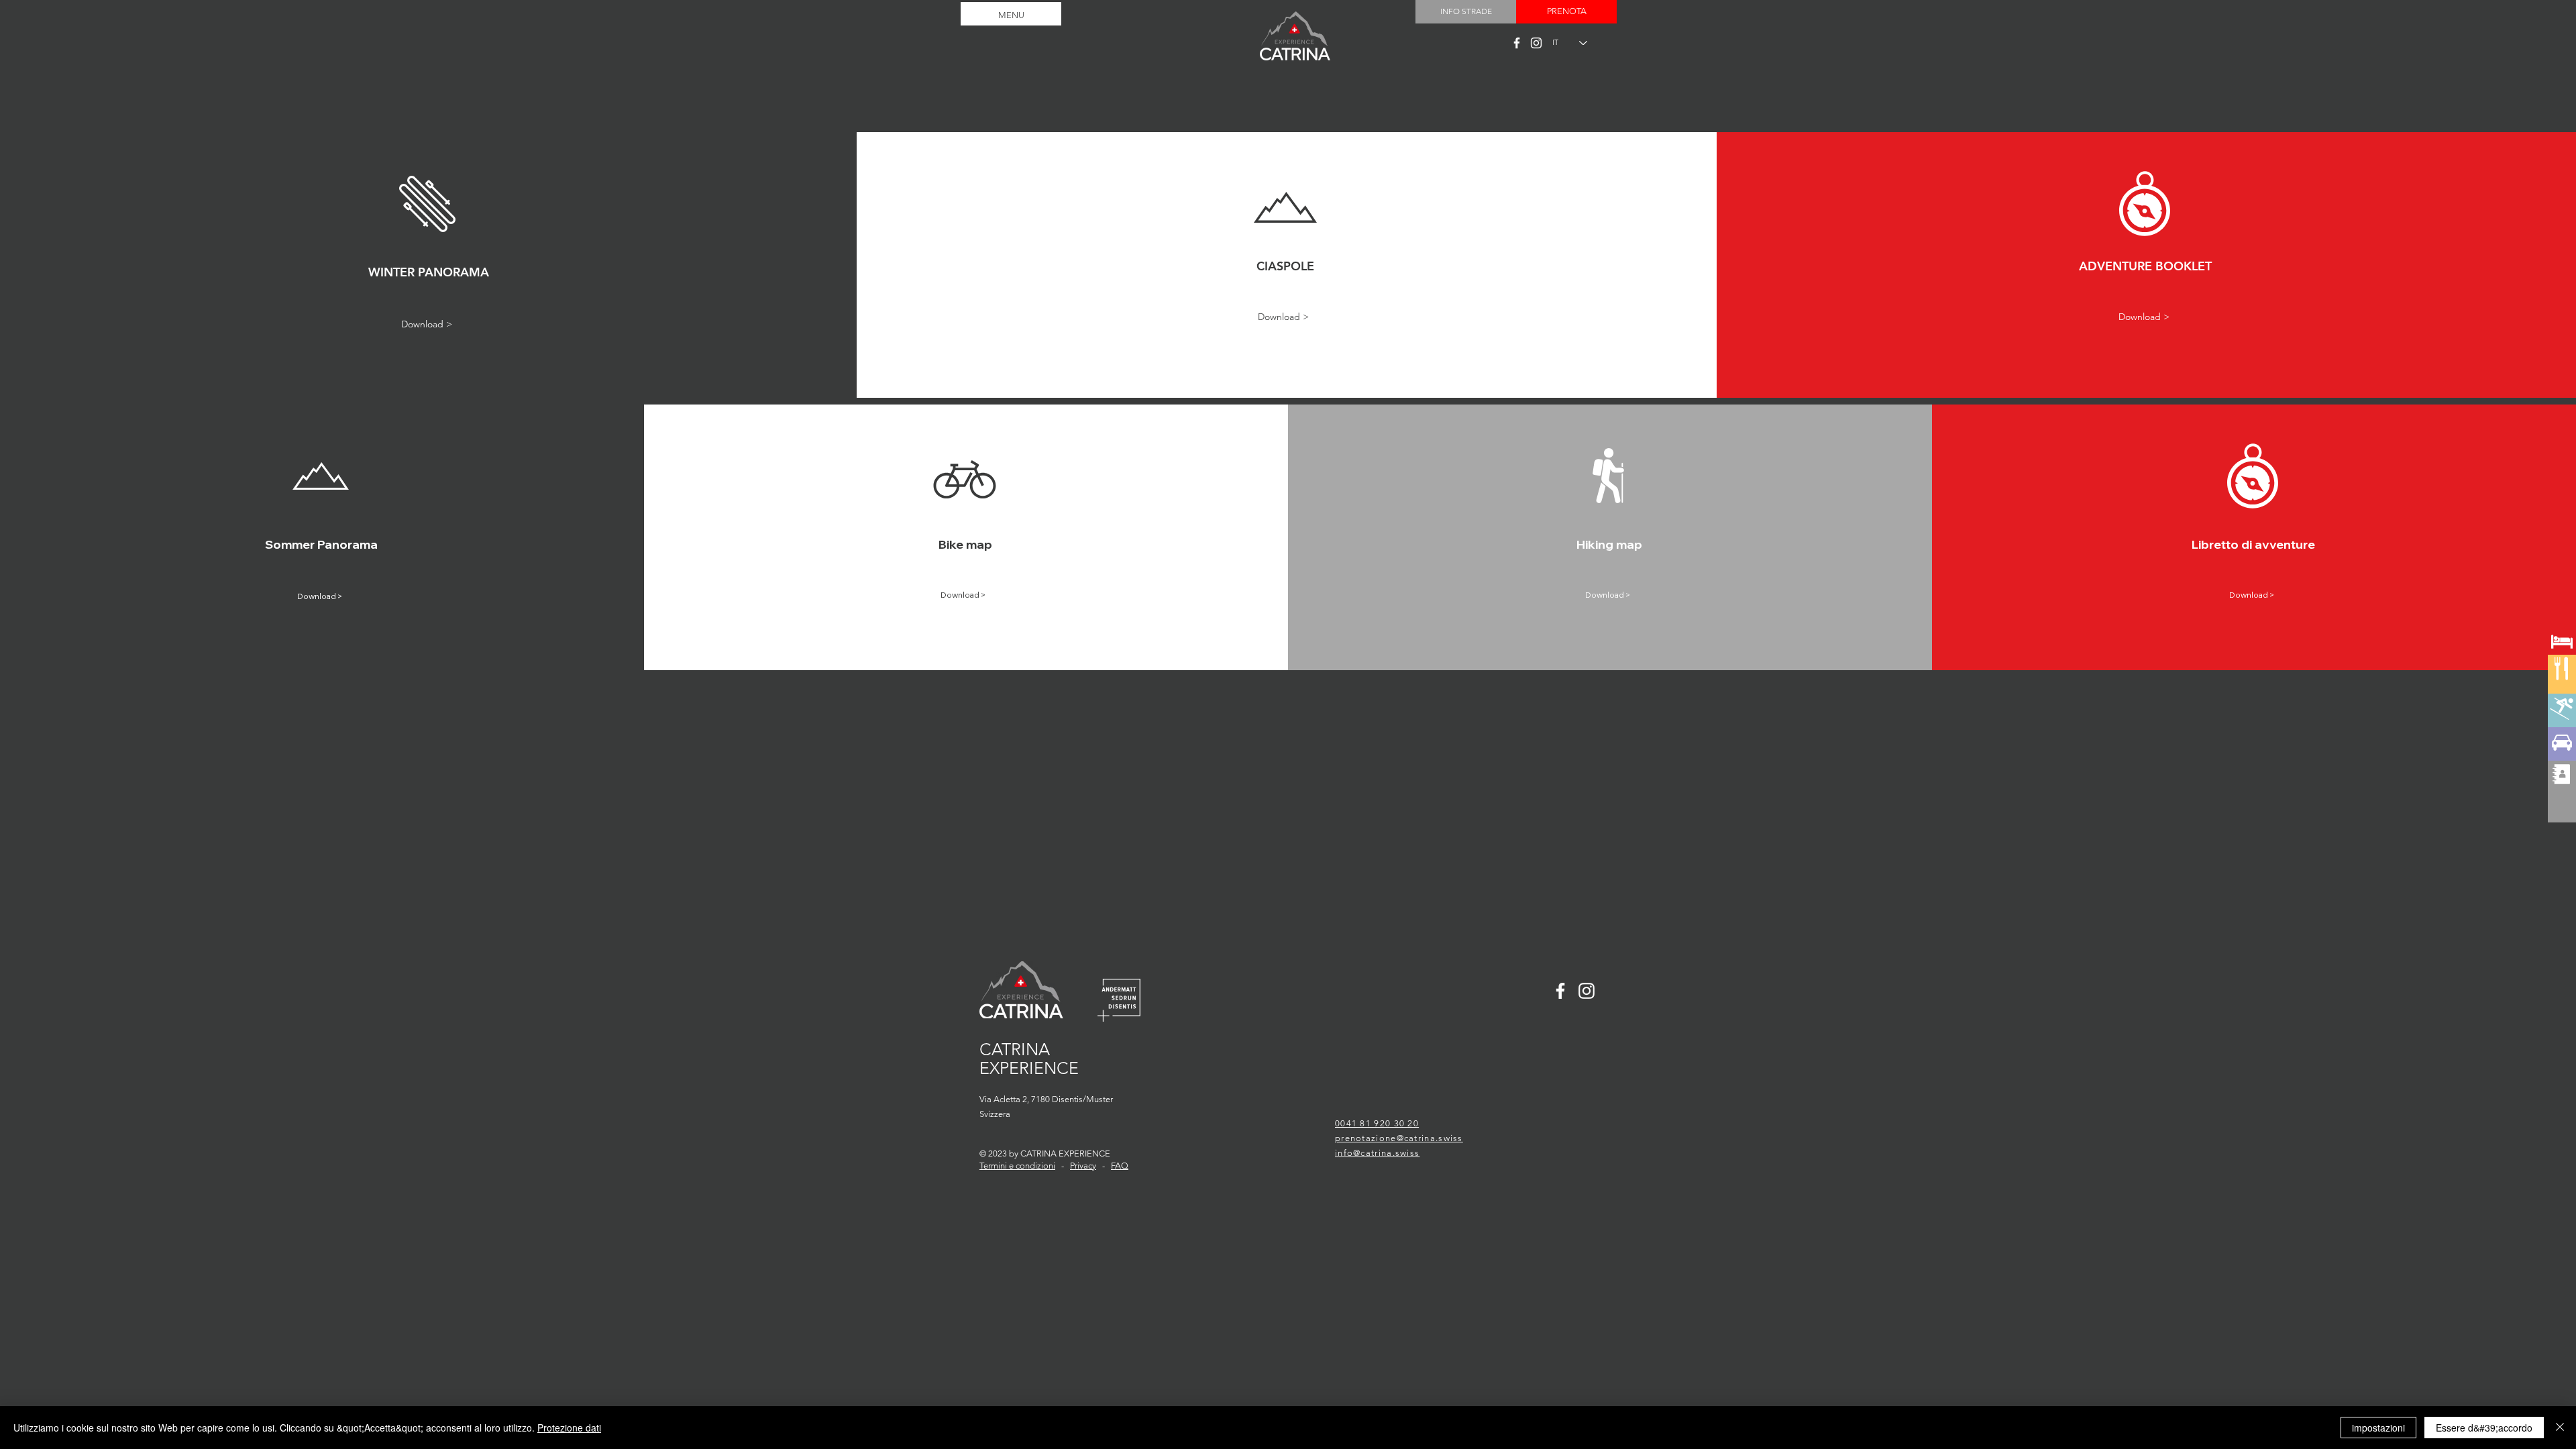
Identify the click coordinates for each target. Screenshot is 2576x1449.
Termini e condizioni (1017, 1166)
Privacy (1083, 1166)
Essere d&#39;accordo (2484, 1428)
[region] (2562, 691)
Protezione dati (569, 1428)
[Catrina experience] (1517, 43)
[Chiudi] (2560, 1428)
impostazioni (2378, 1428)
